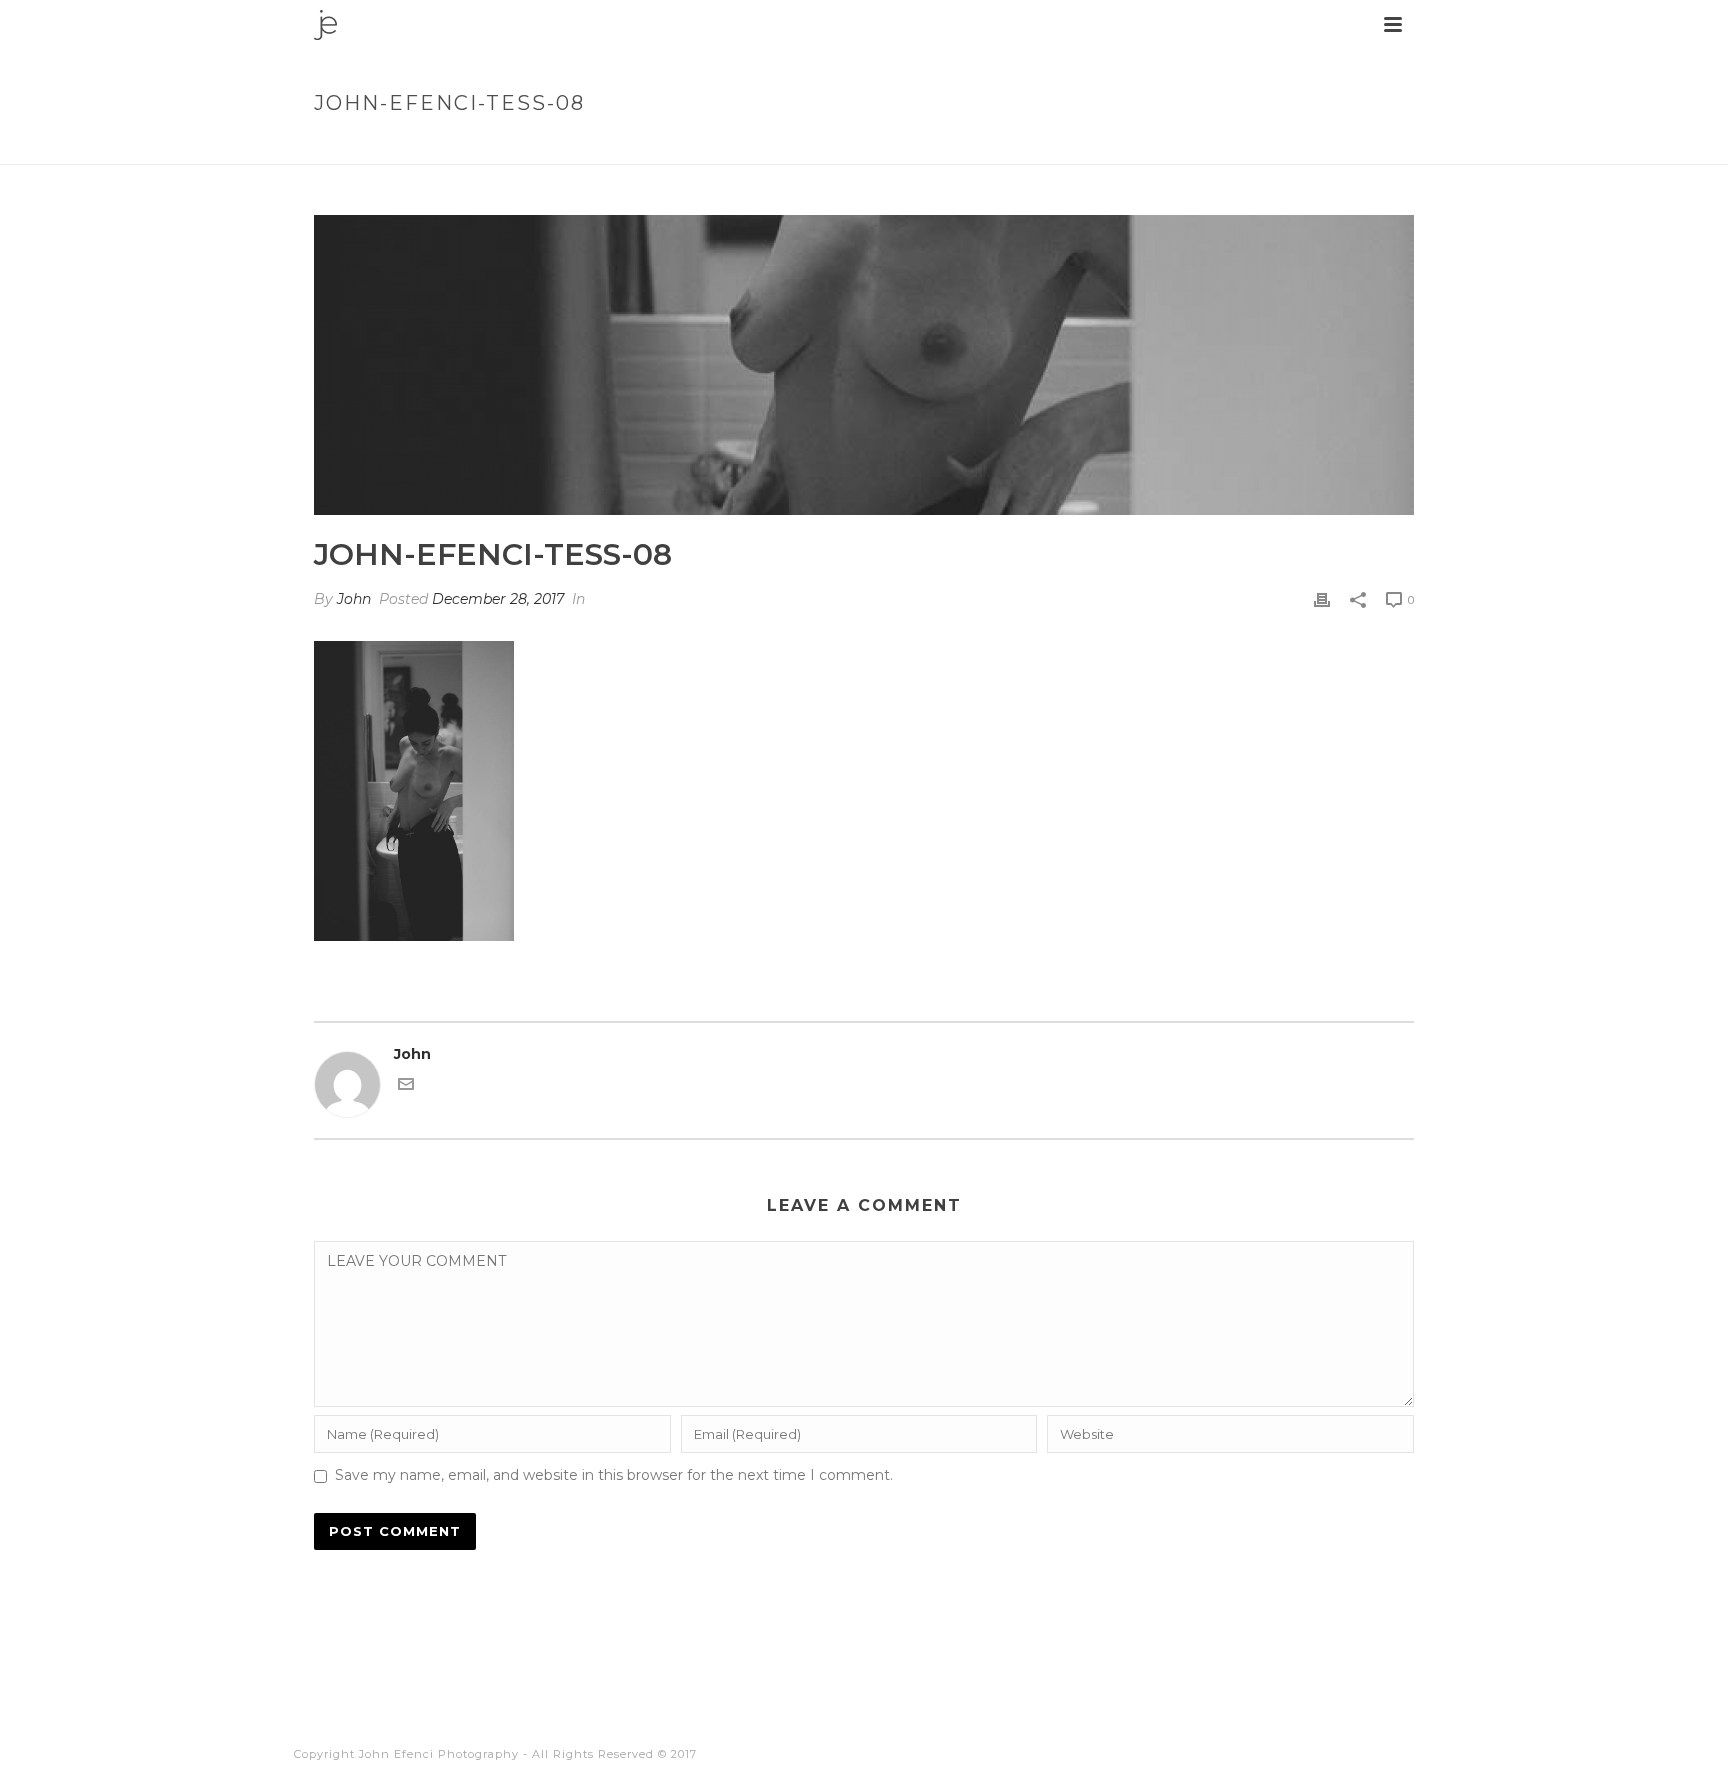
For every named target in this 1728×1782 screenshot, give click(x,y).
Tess (1227, 145)
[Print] (1322, 599)
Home (1179, 145)
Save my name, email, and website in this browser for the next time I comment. (614, 1475)
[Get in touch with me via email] (406, 1087)
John (354, 599)
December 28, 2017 (498, 599)
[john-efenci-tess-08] (864, 365)
